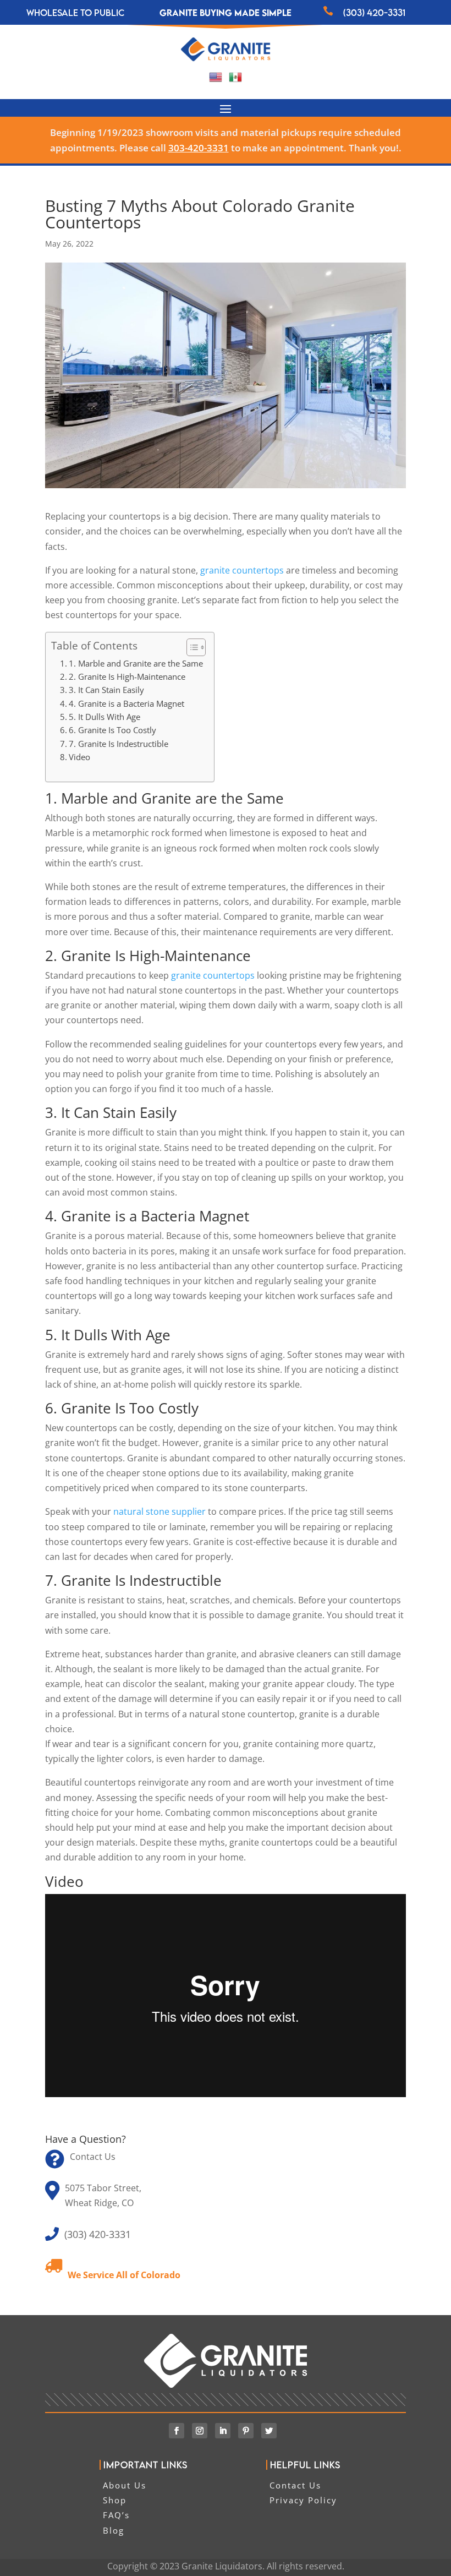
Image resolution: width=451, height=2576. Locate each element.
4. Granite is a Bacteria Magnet (127, 703)
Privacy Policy (303, 2500)
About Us (125, 2485)
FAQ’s (116, 2515)
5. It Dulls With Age (105, 717)
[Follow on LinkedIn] (223, 2431)
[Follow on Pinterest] (246, 2431)
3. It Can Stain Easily (106, 690)
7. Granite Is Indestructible (119, 744)
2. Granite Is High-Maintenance (127, 676)
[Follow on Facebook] (177, 2431)
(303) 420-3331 (374, 13)
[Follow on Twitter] (269, 2431)
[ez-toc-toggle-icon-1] (191, 647)
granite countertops (242, 570)
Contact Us (93, 2157)
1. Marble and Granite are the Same (136, 663)
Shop (115, 2500)
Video (79, 757)
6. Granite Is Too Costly (112, 730)
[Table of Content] (196, 647)
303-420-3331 (199, 148)
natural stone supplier (158, 1511)
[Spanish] (235, 80)
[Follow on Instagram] (200, 2431)
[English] (216, 80)
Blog (114, 2530)
